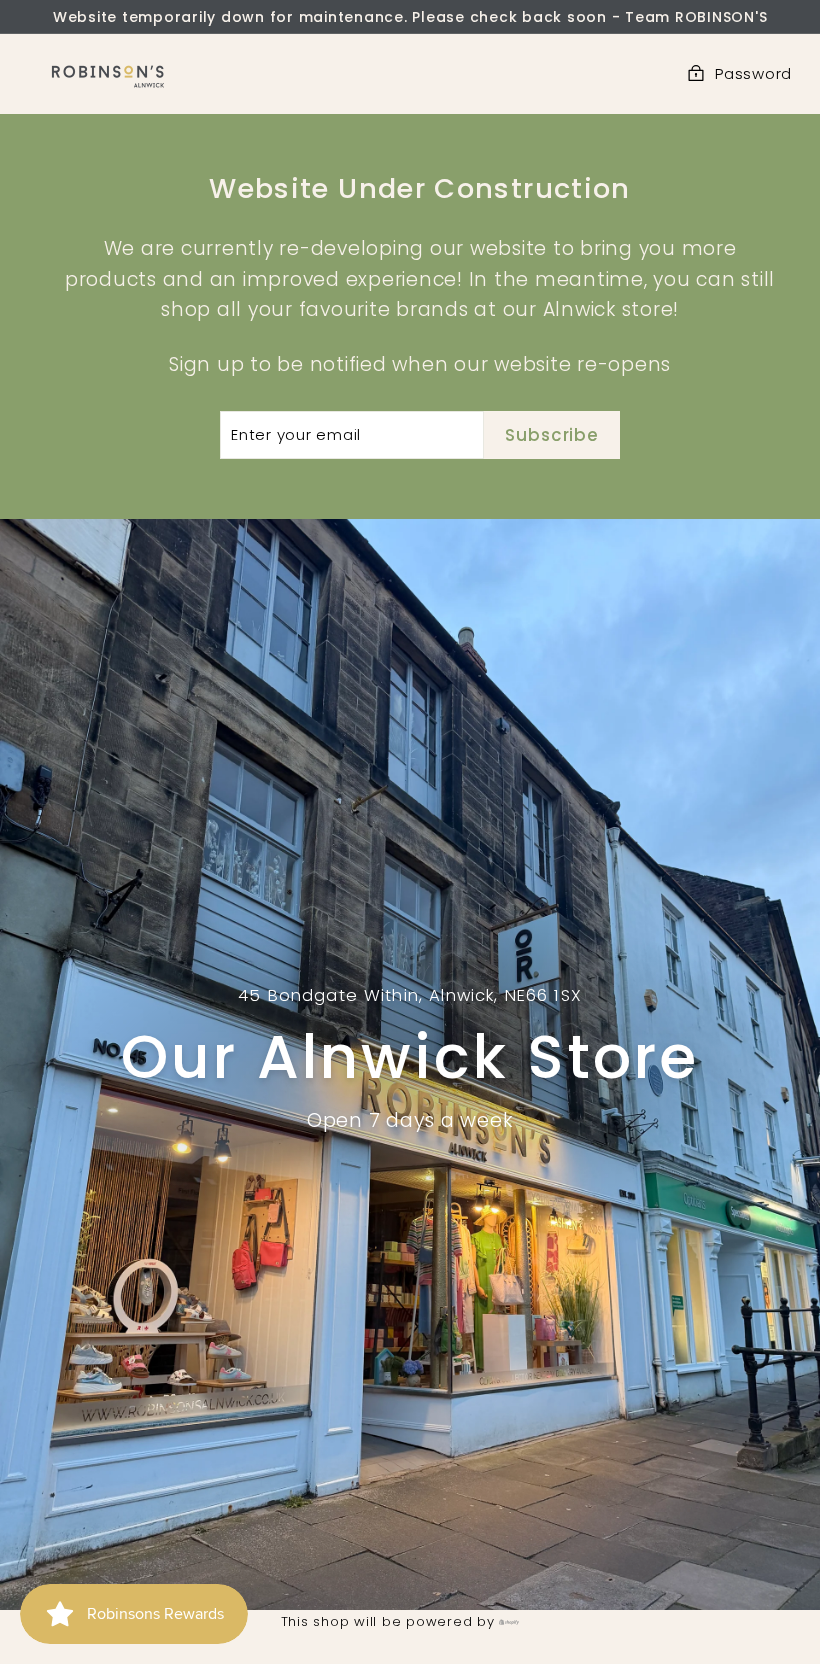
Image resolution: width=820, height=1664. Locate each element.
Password (753, 73)
